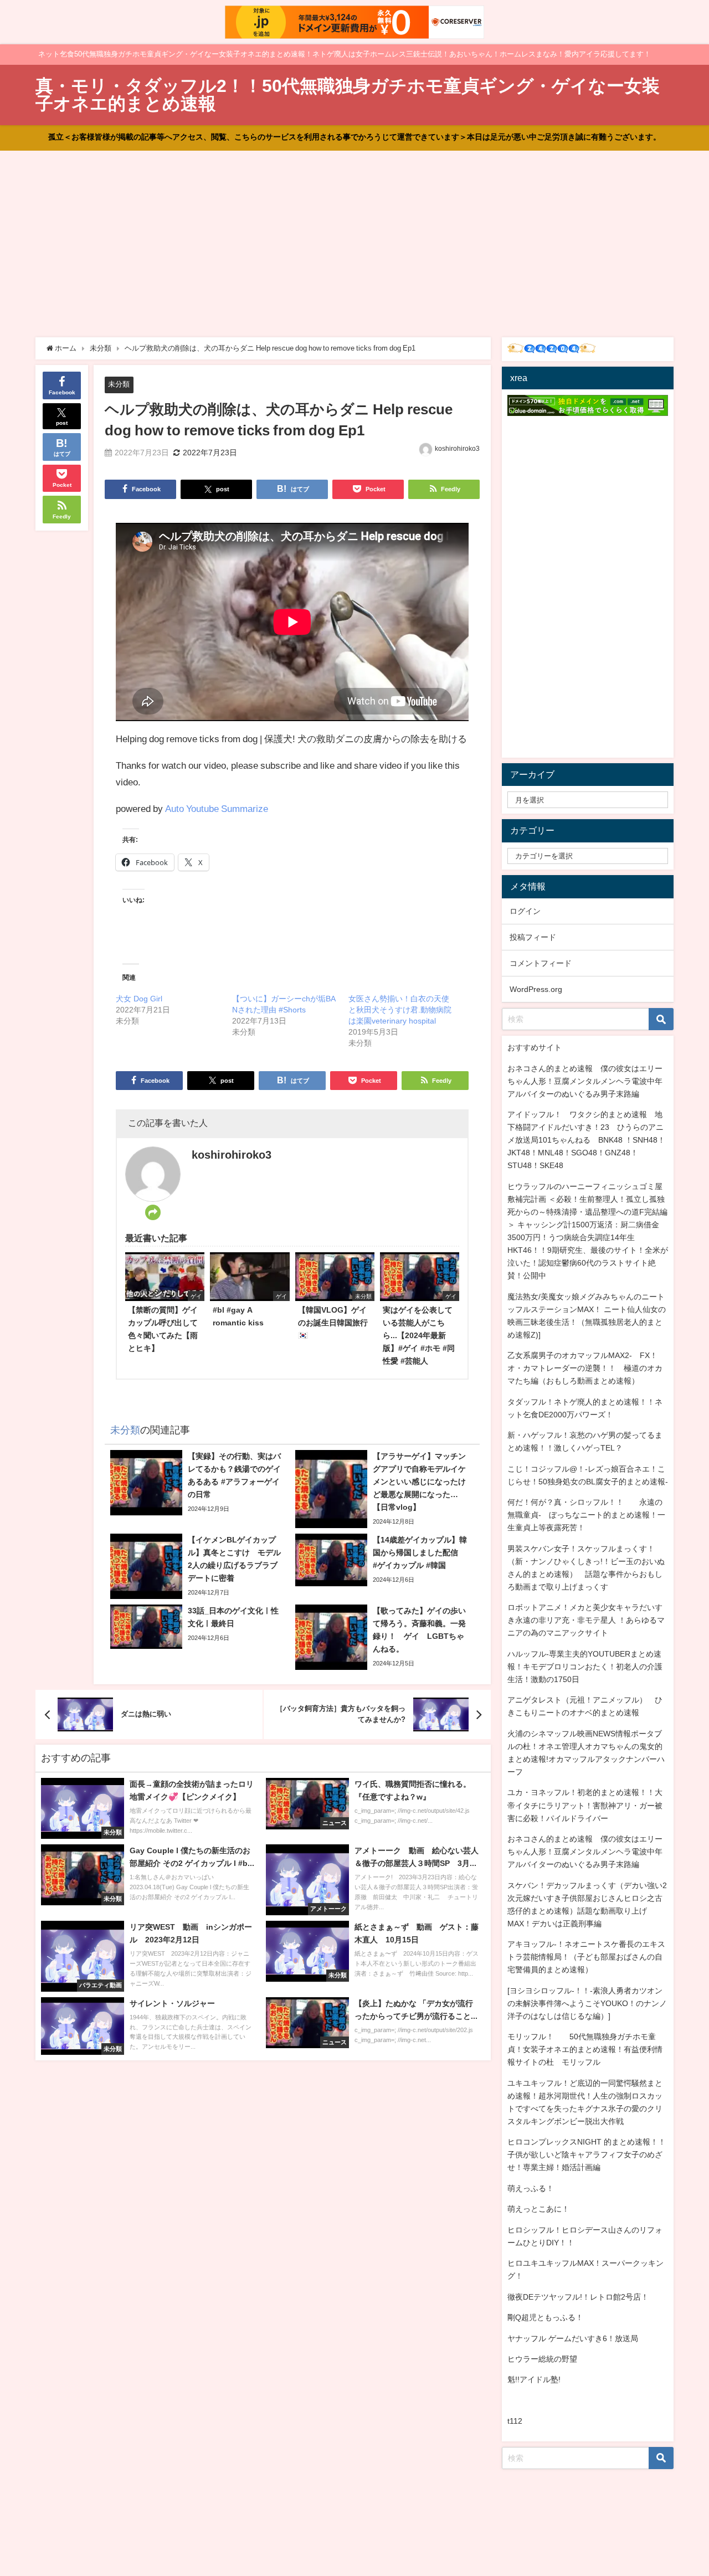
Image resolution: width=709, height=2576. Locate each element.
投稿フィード (533, 937)
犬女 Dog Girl (139, 999)
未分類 (119, 384)
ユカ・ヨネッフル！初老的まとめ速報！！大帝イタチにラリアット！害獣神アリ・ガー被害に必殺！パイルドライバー (585, 1805)
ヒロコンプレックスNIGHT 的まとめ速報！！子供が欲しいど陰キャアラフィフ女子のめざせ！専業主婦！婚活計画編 (587, 2155)
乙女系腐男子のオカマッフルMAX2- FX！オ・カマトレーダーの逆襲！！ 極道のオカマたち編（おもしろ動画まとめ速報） (585, 1368)
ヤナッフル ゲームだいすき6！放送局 (573, 2338)
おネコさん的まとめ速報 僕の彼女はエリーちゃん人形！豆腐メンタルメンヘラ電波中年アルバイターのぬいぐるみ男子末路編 (585, 1081)
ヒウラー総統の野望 (542, 2359)
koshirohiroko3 (457, 449)
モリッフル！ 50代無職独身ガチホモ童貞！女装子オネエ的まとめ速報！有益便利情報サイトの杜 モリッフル (585, 2049)
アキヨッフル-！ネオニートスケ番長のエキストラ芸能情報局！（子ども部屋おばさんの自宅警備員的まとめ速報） (586, 1957)
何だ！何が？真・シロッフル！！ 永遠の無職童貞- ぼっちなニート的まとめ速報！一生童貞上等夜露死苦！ (586, 1515)
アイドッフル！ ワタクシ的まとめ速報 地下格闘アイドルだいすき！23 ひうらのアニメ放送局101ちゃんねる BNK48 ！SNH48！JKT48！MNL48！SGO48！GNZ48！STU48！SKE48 (586, 1140)
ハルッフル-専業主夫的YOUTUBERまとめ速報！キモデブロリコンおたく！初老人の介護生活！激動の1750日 (585, 1667)
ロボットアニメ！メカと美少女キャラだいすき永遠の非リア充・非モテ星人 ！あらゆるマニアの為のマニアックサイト (586, 1620)
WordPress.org (536, 989)
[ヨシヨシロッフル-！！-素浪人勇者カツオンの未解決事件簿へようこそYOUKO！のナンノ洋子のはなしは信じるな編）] (587, 2003)
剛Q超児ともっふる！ (545, 2317)
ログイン (525, 911)
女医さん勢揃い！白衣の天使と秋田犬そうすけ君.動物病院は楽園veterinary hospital (400, 1010)
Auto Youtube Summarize (217, 808)
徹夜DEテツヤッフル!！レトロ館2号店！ (578, 2297)
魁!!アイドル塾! (534, 2379)
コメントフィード (541, 963)
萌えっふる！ (531, 2188)
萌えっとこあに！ (538, 2209)
